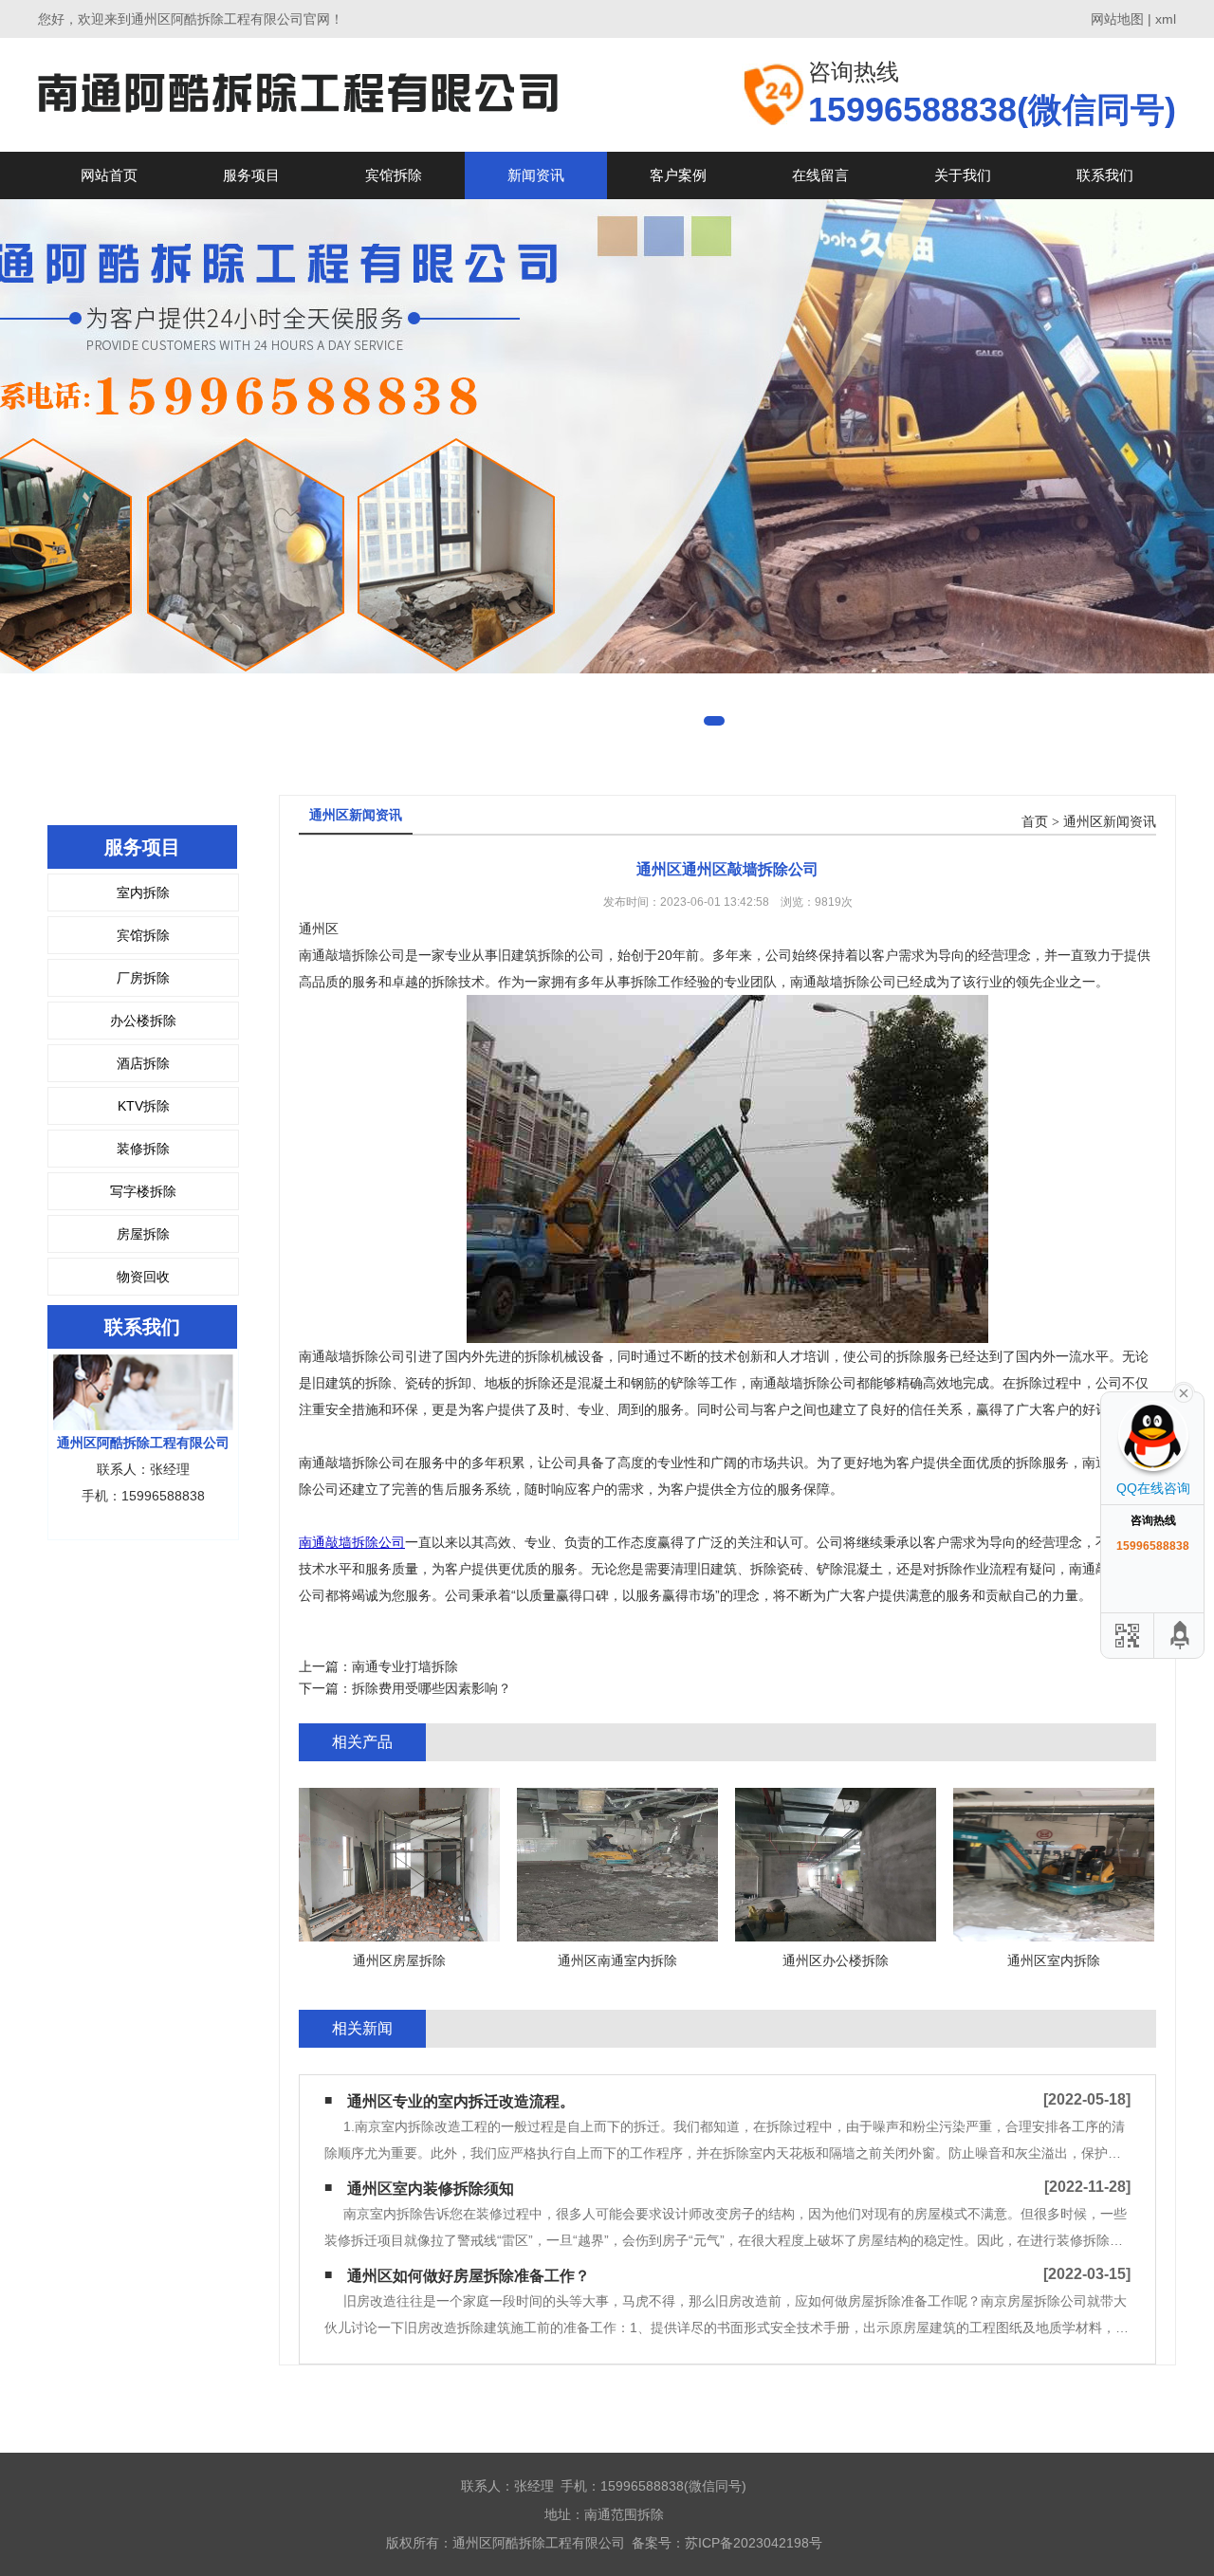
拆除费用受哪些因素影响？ (432, 1688)
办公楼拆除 (143, 1021)
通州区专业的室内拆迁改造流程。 (461, 2101)
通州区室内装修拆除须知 (431, 2189)
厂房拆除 (143, 978)
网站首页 (109, 175)
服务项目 (251, 175)
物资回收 (143, 1277)
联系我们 (1105, 175)
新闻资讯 (536, 175)
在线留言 (820, 175)
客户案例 (678, 175)
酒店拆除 (143, 1063)
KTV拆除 (144, 1106)
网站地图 (1117, 19)
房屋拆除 (143, 1234)
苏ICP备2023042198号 (754, 2543)
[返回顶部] (1181, 1636)
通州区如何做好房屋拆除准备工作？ (469, 2276)
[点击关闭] (1184, 1391)
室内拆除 (143, 892)
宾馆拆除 (394, 175)
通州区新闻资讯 (1110, 822)
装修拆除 (143, 1149)
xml (1166, 19)
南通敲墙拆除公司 (352, 1542)
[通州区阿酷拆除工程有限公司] (298, 94)
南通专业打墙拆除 (405, 1666)
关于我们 (963, 175)
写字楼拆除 (143, 1191)
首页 (1035, 822)
